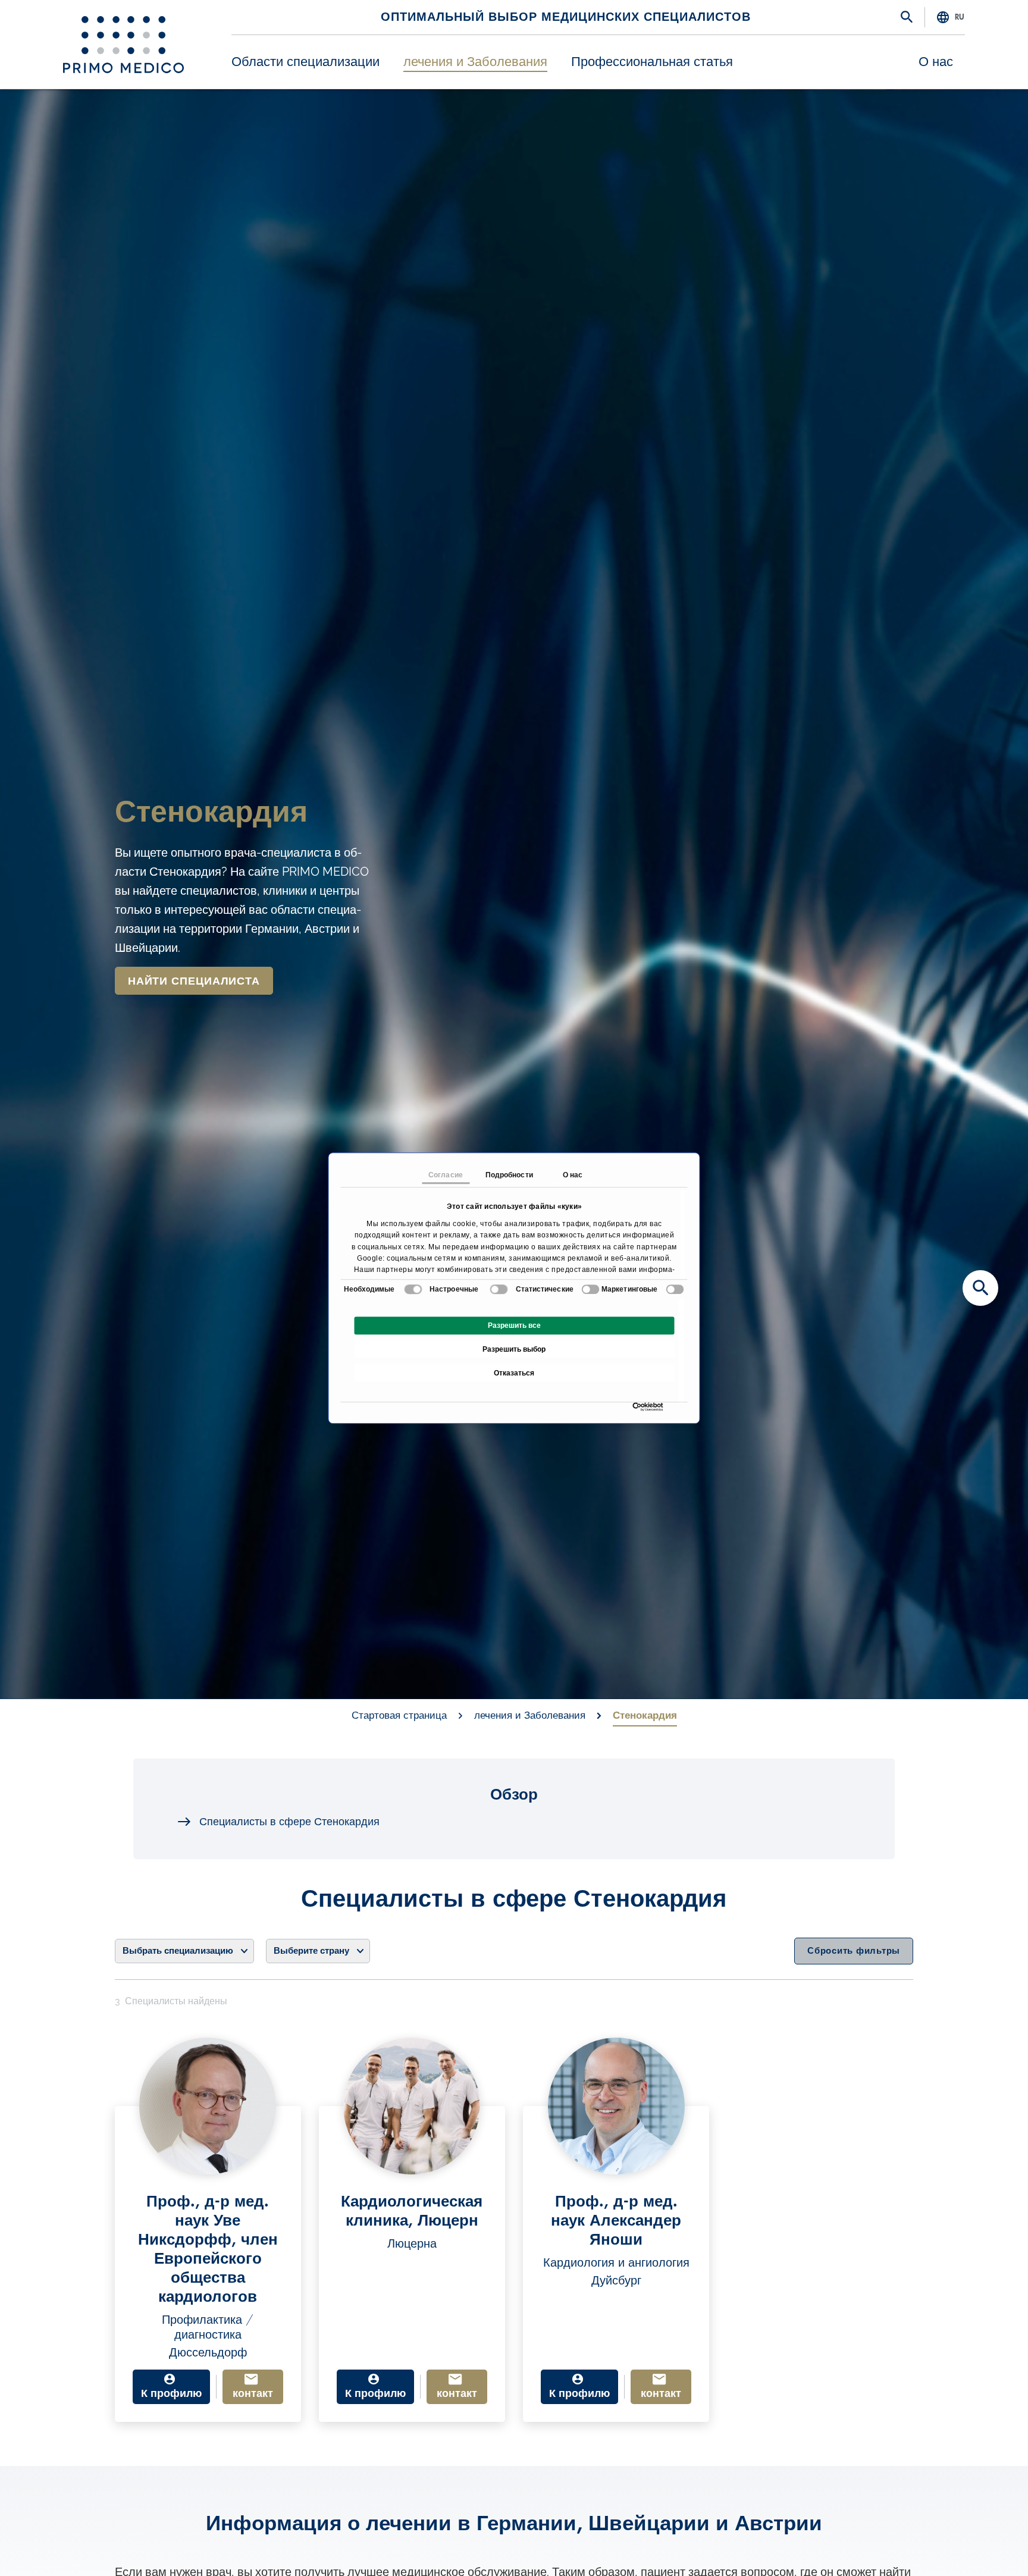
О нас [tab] (573, 1175)
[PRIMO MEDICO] (123, 45)
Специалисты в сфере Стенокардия (289, 1822)
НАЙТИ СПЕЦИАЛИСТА (194, 981)
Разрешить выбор (514, 1349)
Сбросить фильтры (854, 1951)
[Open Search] (907, 18)
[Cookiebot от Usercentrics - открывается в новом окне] (636, 1407)
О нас (936, 62)
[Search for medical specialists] (980, 1288)
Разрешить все (514, 1325)
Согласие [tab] (446, 1175)
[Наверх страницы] (980, 2546)
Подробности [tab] (509, 1175)
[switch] (499, 1289)
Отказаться (514, 1373)
